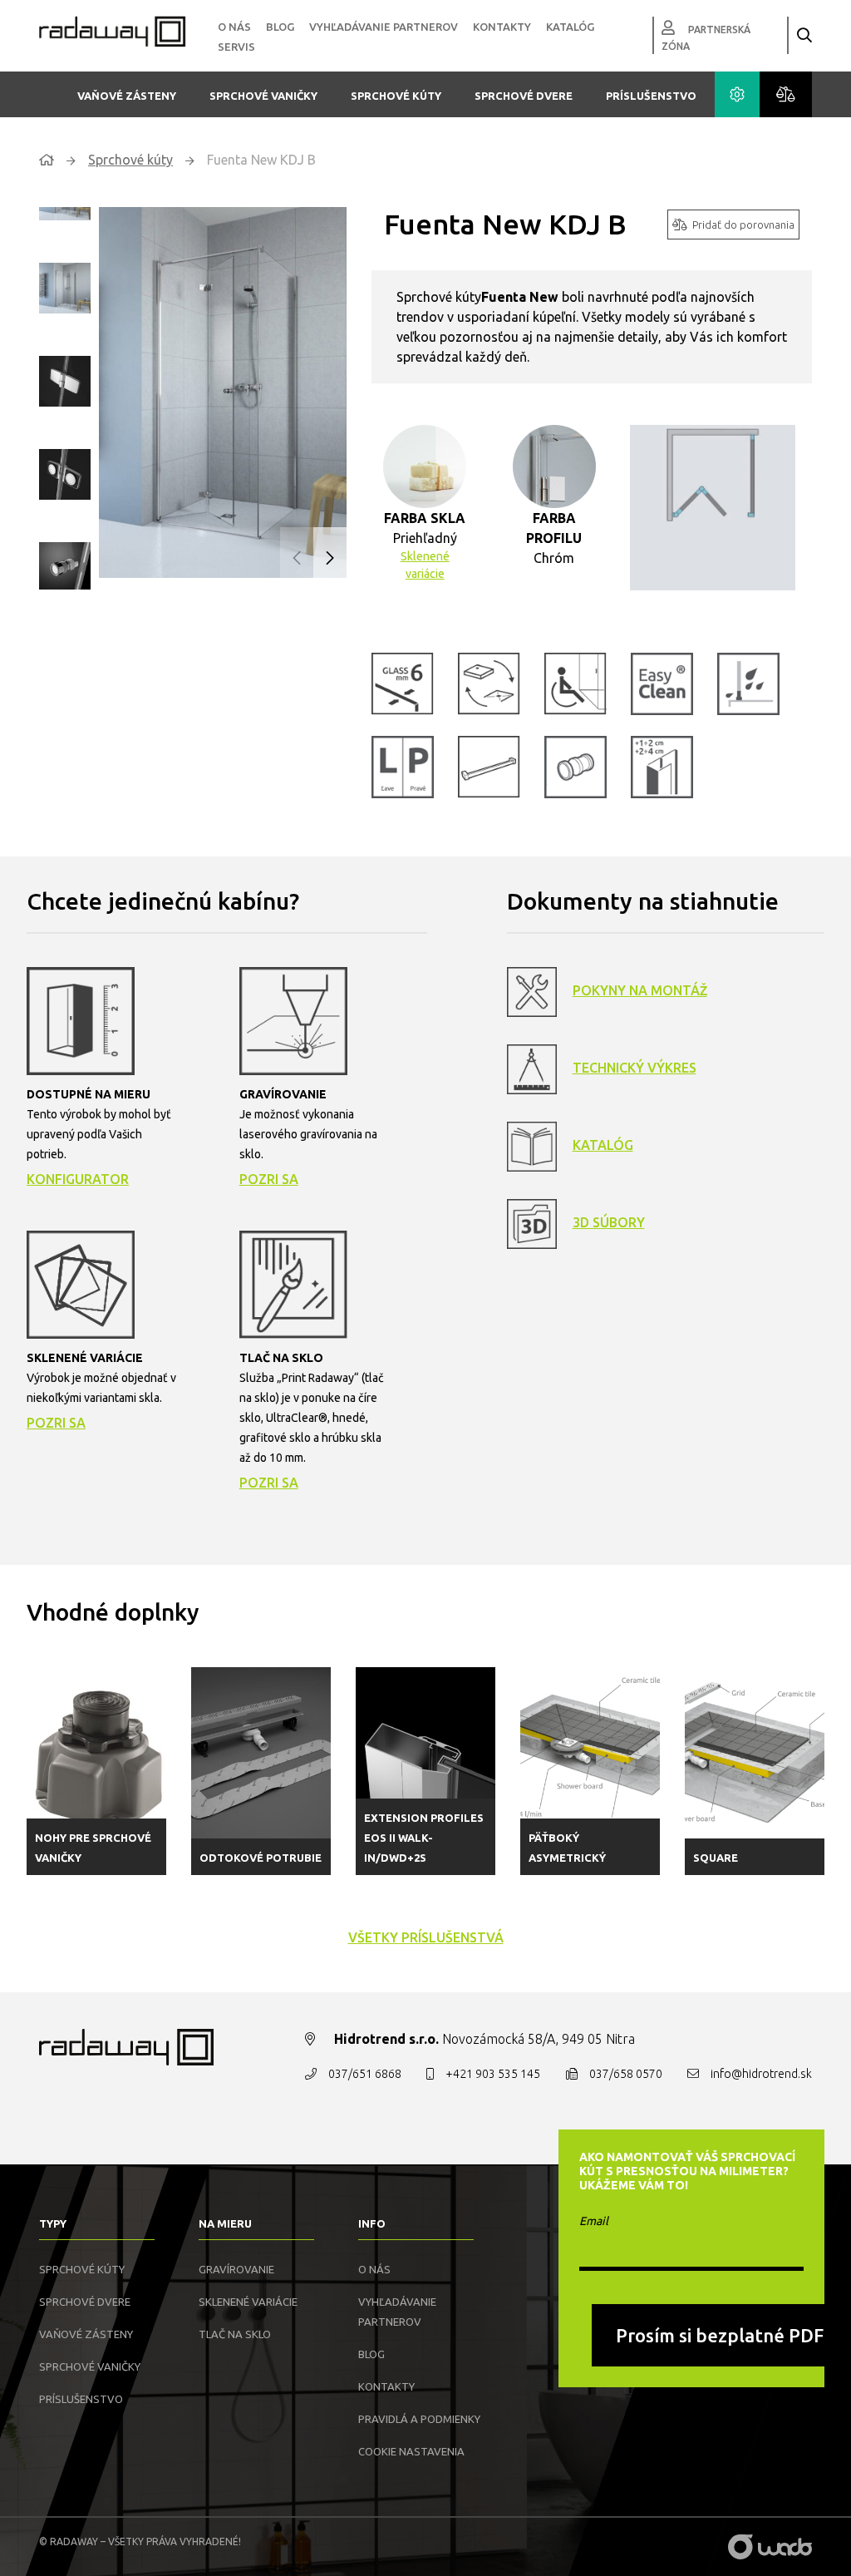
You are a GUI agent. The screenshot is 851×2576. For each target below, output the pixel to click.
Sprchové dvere (524, 96)
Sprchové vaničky (263, 96)
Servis (236, 47)
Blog (280, 27)
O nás (234, 27)
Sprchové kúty (396, 96)
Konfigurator (78, 1179)
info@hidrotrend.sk (761, 2074)
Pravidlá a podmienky (419, 2419)
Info (372, 2223)
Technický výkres (635, 1068)
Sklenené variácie (425, 565)
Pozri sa (269, 1179)
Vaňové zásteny (127, 96)
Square (716, 1858)
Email (594, 2221)
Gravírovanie (236, 2269)
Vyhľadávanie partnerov (384, 27)
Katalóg (570, 27)
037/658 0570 (626, 2074)
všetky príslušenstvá (426, 1937)
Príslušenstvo (651, 96)
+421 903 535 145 (493, 2074)
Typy (53, 2223)
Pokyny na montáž (640, 990)
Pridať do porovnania (743, 225)
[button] (330, 558)
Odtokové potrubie (261, 1858)
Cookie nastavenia (411, 2451)
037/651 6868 (365, 2074)
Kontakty (502, 27)
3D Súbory (609, 1222)
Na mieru (225, 2223)
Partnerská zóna (706, 38)
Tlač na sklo (235, 2334)
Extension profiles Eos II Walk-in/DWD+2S (424, 1838)
